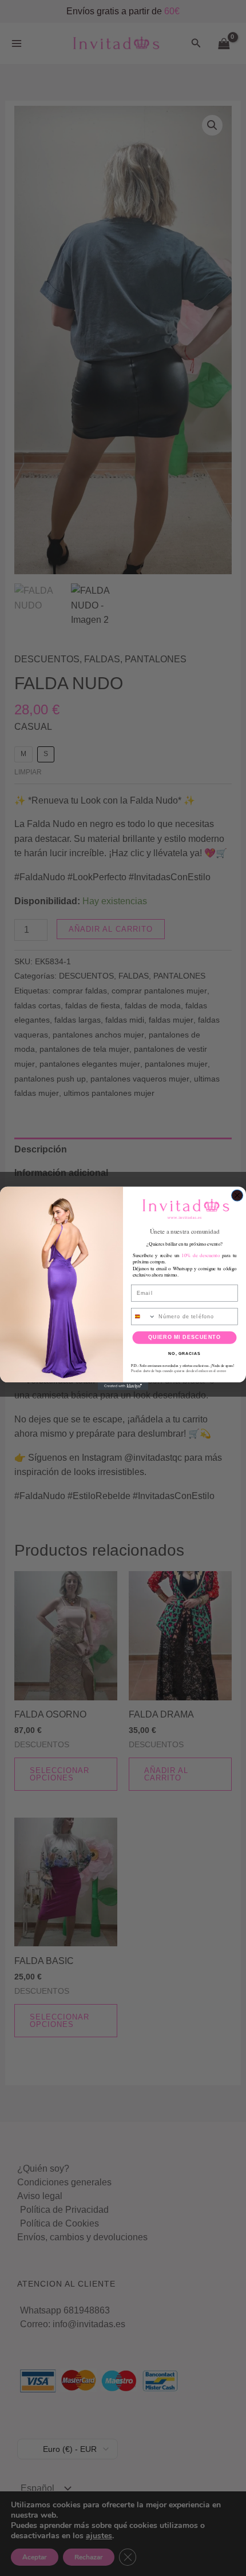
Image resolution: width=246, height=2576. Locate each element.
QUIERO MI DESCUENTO (184, 1337)
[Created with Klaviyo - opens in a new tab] (123, 1386)
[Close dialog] (237, 1195)
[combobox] (144, 1316)
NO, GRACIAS (184, 1353)
